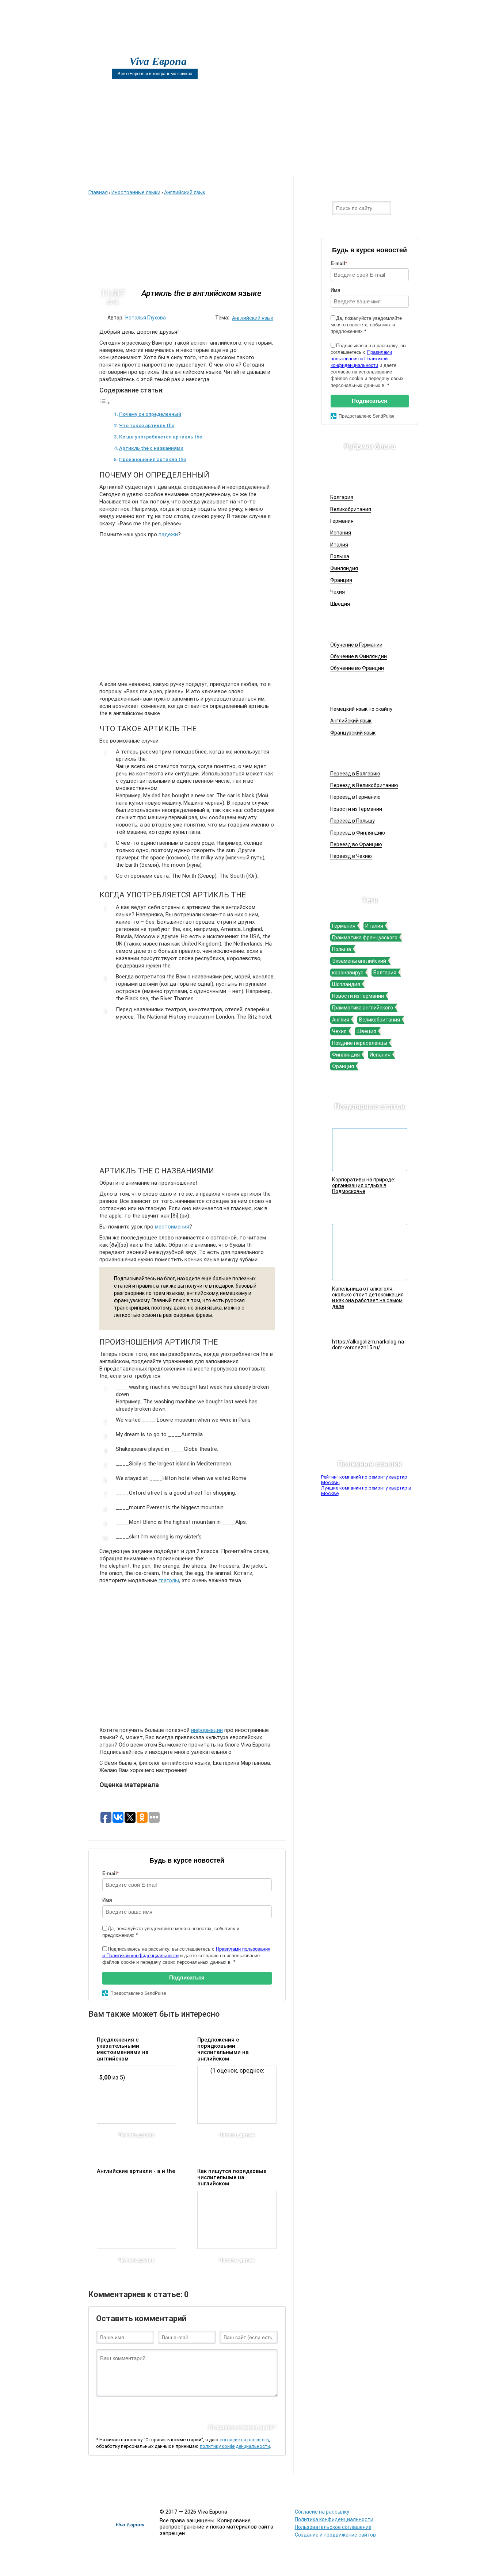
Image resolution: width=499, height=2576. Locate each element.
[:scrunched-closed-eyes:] (175, 2408)
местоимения (172, 1227)
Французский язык (353, 733)
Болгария (342, 497)
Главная (109, 165)
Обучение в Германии (356, 645)
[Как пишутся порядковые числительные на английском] (237, 2220)
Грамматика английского (363, 1008)
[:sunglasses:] (271, 2408)
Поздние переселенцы (360, 1043)
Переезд (281, 165)
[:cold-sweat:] (163, 2408)
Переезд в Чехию (351, 856)
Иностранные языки (368, 689)
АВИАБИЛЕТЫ (168, 165)
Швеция (340, 604)
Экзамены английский (359, 961)
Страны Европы (361, 477)
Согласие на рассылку (322, 2512)
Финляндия (344, 568)
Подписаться (187, 1977)
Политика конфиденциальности (334, 2519)
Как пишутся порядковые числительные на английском (232, 2178)
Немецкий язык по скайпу (361, 709)
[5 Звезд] (154, 2045)
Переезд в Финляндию (358, 833)
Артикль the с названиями (151, 448)
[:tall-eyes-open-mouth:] (151, 2408)
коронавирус (348, 973)
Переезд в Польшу (353, 821)
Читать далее (136, 2135)
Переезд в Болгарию (355, 774)
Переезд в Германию (355, 797)
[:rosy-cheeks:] (211, 2408)
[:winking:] (199, 2408)
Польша (340, 556)
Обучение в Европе (366, 624)
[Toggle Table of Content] (105, 403)
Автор (226, 165)
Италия (339, 545)
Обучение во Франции (357, 668)
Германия (342, 521)
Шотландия (346, 984)
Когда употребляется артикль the (161, 437)
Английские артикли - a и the (136, 2171)
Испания (341, 533)
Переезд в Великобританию (364, 785)
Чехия (338, 592)
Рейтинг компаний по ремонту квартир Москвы (364, 1480)
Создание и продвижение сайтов (335, 2535)
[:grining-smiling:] (114, 2408)
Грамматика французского (365, 938)
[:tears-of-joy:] (126, 2408)
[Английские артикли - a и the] (136, 2220)
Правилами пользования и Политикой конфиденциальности (361, 359)
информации (207, 1730)
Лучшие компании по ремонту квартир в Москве (366, 1491)
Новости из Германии (356, 809)
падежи (168, 534)
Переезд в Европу (365, 753)
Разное (300, 2485)
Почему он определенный (150, 414)
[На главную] (111, 48)
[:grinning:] (102, 2408)
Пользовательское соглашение (333, 2527)
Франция (341, 580)
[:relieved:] (247, 2408)
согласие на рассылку (244, 2440)
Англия (341, 1020)
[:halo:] (187, 2408)
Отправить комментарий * (242, 2427)
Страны (336, 165)
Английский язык (253, 318)
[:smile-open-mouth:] (138, 2408)
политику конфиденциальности (235, 2446)
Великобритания (351, 509)
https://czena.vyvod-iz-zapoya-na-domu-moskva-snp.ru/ (418, 2489)
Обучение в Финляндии (359, 656)
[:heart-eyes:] (259, 2408)
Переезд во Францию (356, 844)
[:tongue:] (235, 2408)
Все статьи (273, 2485)
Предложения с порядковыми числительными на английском (223, 2049)
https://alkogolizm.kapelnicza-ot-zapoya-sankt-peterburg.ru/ (353, 2489)
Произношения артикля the (153, 459)
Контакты (390, 165)
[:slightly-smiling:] (223, 2408)
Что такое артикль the (147, 425)
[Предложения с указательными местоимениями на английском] (136, 2095)
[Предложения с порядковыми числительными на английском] (237, 2095)
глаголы (169, 1580)
